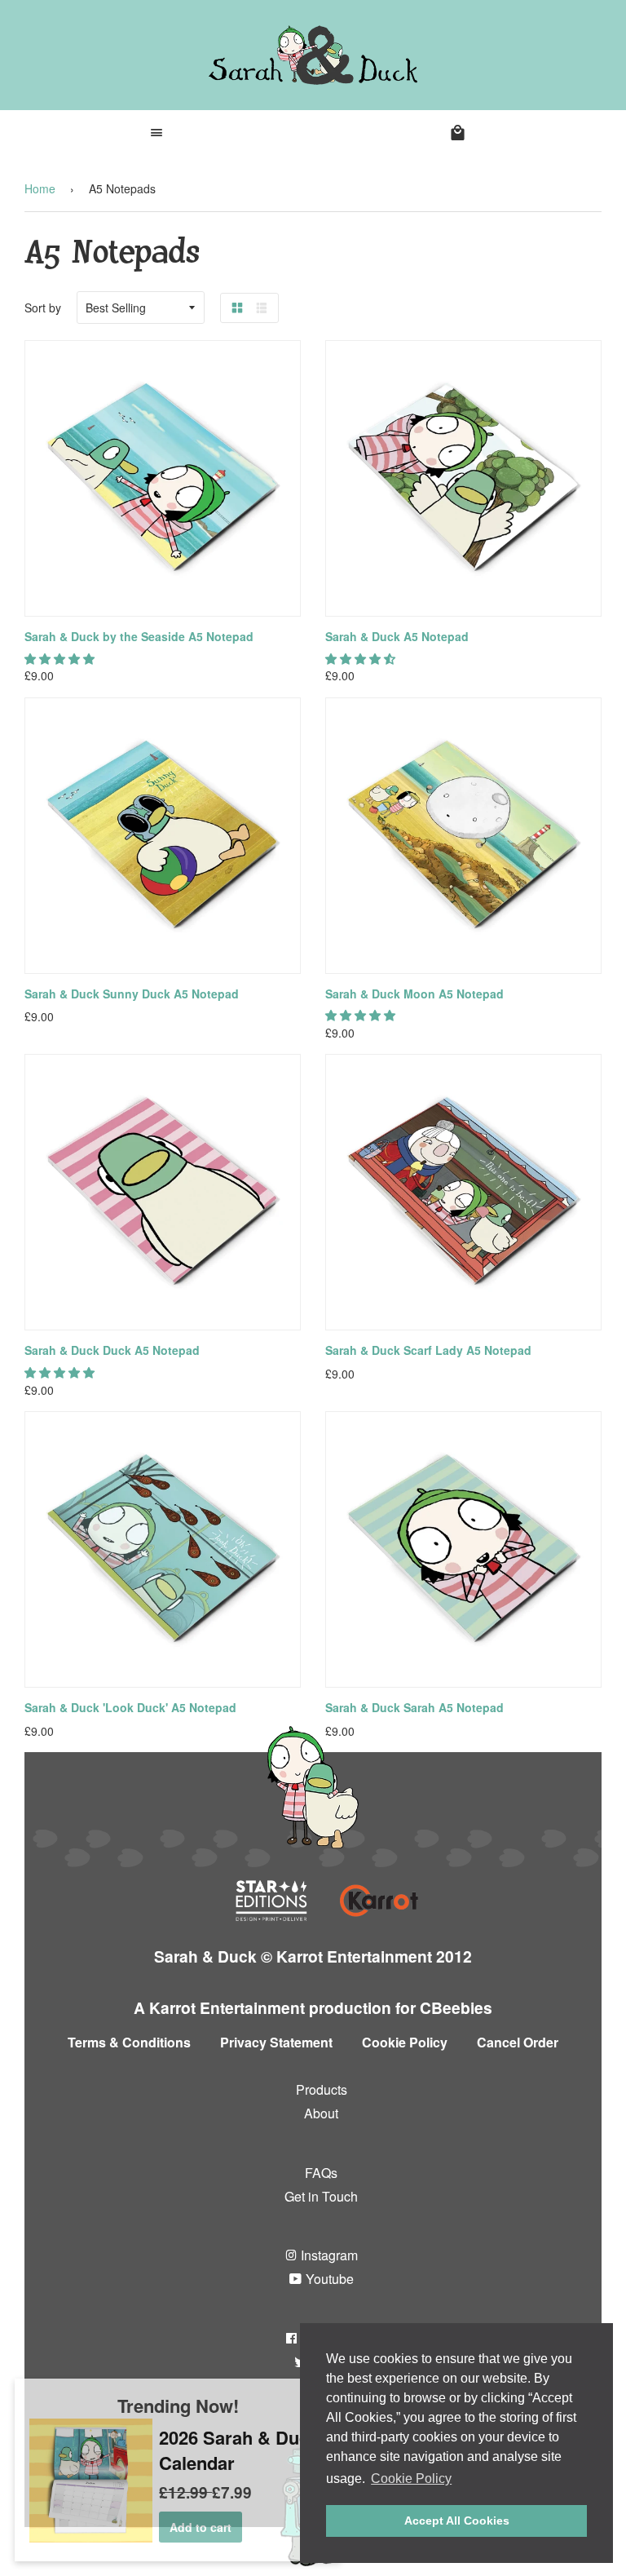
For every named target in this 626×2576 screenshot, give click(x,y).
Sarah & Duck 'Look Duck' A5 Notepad (130, 1707)
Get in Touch (321, 2196)
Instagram (328, 2255)
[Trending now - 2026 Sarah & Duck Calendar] (91, 2538)
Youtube (328, 2279)
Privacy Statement (276, 2042)
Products (322, 2089)
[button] (61, 658)
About (321, 2113)
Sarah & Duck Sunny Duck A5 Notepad (132, 994)
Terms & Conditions (129, 2042)
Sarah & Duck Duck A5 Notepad (112, 1350)
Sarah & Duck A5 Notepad (397, 636)
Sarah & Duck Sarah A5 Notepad (414, 1707)
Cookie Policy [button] (411, 2479)
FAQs (321, 2173)
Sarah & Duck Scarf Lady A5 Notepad (428, 1350)
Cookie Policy (405, 2042)
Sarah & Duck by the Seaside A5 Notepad (139, 636)
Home (40, 188)
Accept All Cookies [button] (457, 2521)
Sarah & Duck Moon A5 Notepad (414, 994)
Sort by (43, 308)
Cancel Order (518, 2042)
